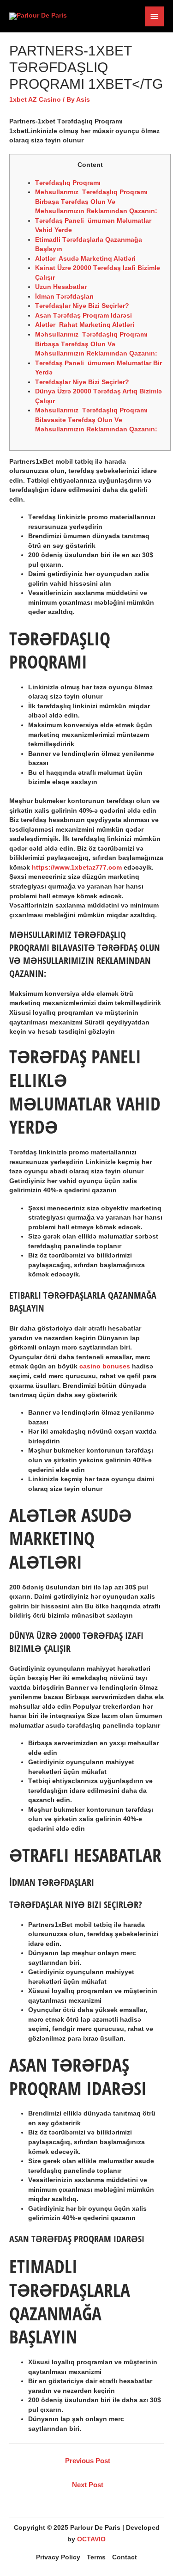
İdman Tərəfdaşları (64, 297)
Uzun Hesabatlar (61, 287)
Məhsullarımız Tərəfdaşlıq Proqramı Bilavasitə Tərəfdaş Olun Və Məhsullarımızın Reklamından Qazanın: (96, 420)
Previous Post (88, 2461)
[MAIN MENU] (155, 16)
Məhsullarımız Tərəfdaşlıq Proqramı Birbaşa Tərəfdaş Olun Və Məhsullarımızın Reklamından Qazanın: (96, 202)
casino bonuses (105, 1366)
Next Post (88, 2485)
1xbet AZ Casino (35, 100)
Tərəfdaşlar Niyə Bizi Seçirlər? (82, 306)
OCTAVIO (91, 2539)
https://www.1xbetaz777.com (77, 868)
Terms (96, 2557)
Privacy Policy (58, 2557)
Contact (125, 2557)
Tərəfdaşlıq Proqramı (68, 183)
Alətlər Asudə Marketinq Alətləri (85, 259)
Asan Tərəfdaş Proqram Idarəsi (84, 316)
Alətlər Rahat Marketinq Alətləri (85, 325)
